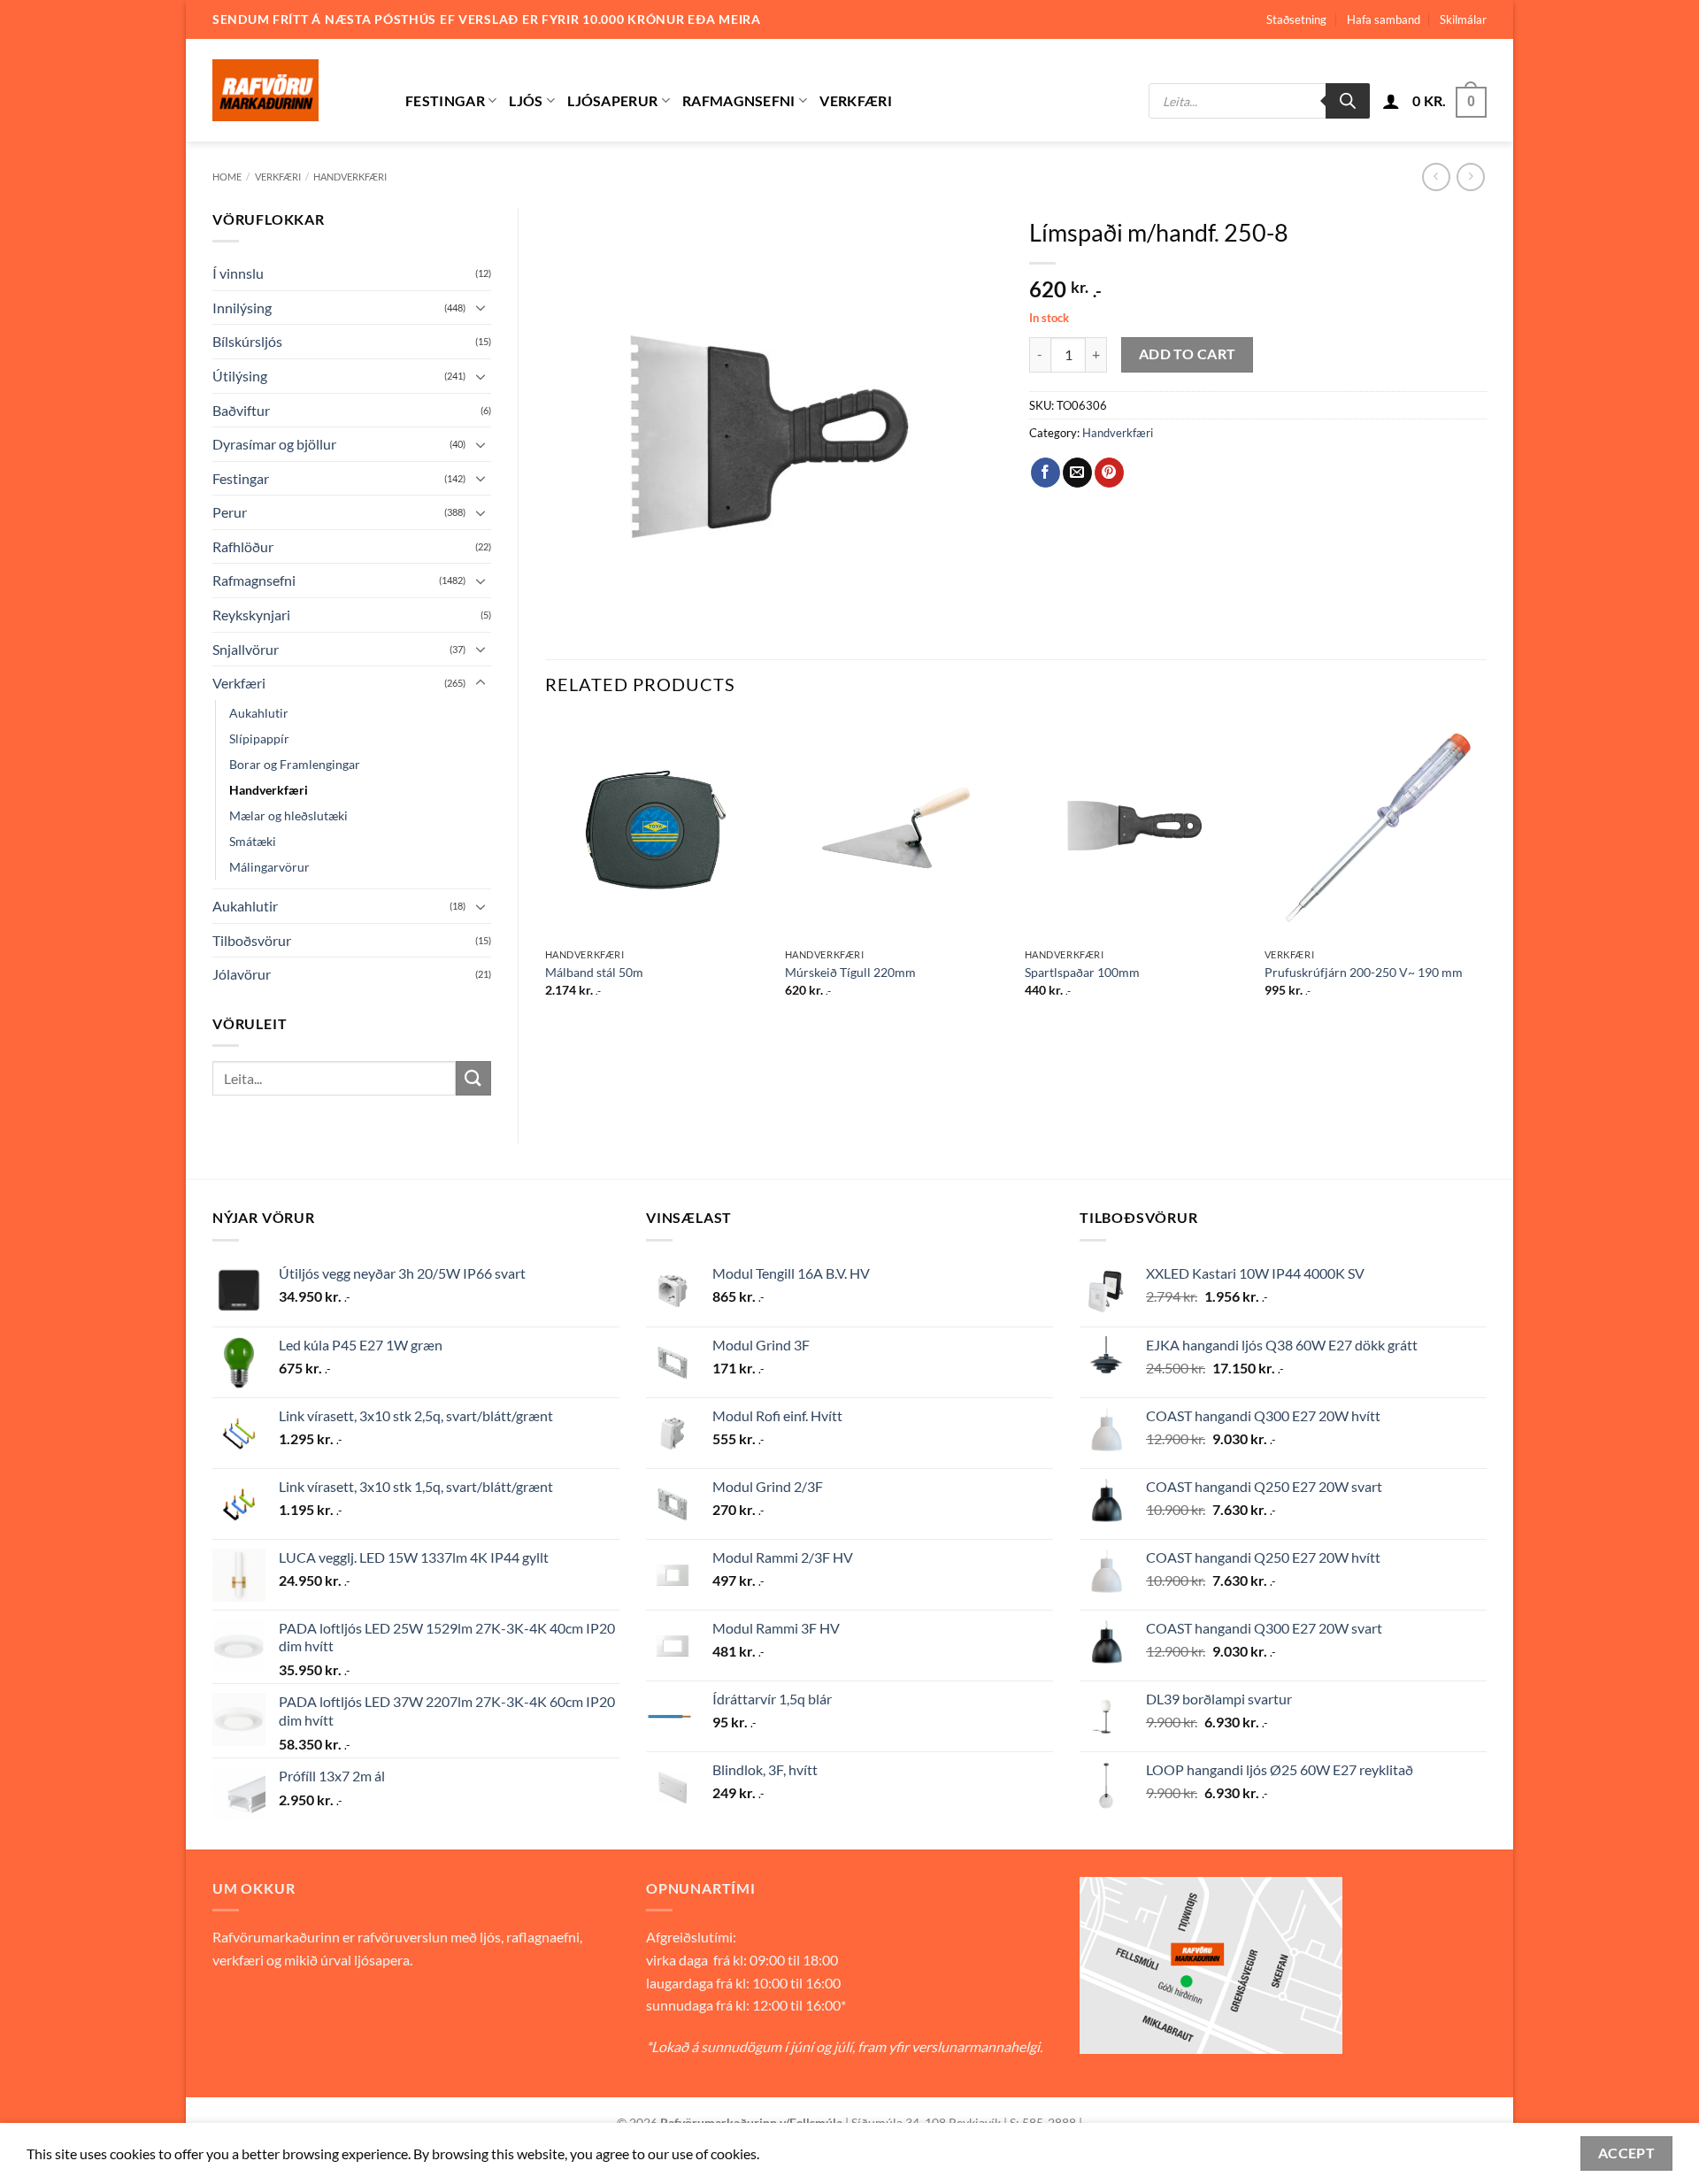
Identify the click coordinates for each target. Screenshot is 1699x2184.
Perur (230, 512)
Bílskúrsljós (247, 341)
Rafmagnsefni (739, 100)
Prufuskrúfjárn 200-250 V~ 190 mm (1364, 972)
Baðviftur (241, 410)
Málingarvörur (269, 867)
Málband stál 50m (594, 972)
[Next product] (1436, 177)
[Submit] (473, 1078)
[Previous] (546, 873)
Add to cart (1188, 354)
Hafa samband (1384, 19)
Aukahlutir (259, 713)
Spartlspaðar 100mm (1082, 972)
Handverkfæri (350, 177)
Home (227, 177)
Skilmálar (1463, 19)
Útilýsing (240, 376)
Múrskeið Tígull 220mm (850, 972)
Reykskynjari (251, 615)
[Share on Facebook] (1046, 473)
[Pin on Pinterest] (1109, 473)
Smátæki (253, 841)
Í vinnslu (238, 273)
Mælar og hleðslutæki (288, 815)
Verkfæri (856, 100)
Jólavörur (242, 974)
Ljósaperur (612, 100)
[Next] (1486, 873)
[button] (1391, 101)
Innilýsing (242, 308)
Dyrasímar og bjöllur (274, 444)
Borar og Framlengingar (295, 764)
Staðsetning (1296, 19)
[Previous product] (1470, 177)
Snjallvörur (246, 649)
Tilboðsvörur (252, 940)
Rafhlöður (243, 546)
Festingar (445, 100)
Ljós (526, 100)
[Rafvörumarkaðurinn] (296, 90)
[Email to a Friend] (1077, 473)
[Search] (1348, 101)
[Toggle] (480, 307)
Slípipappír (259, 738)
